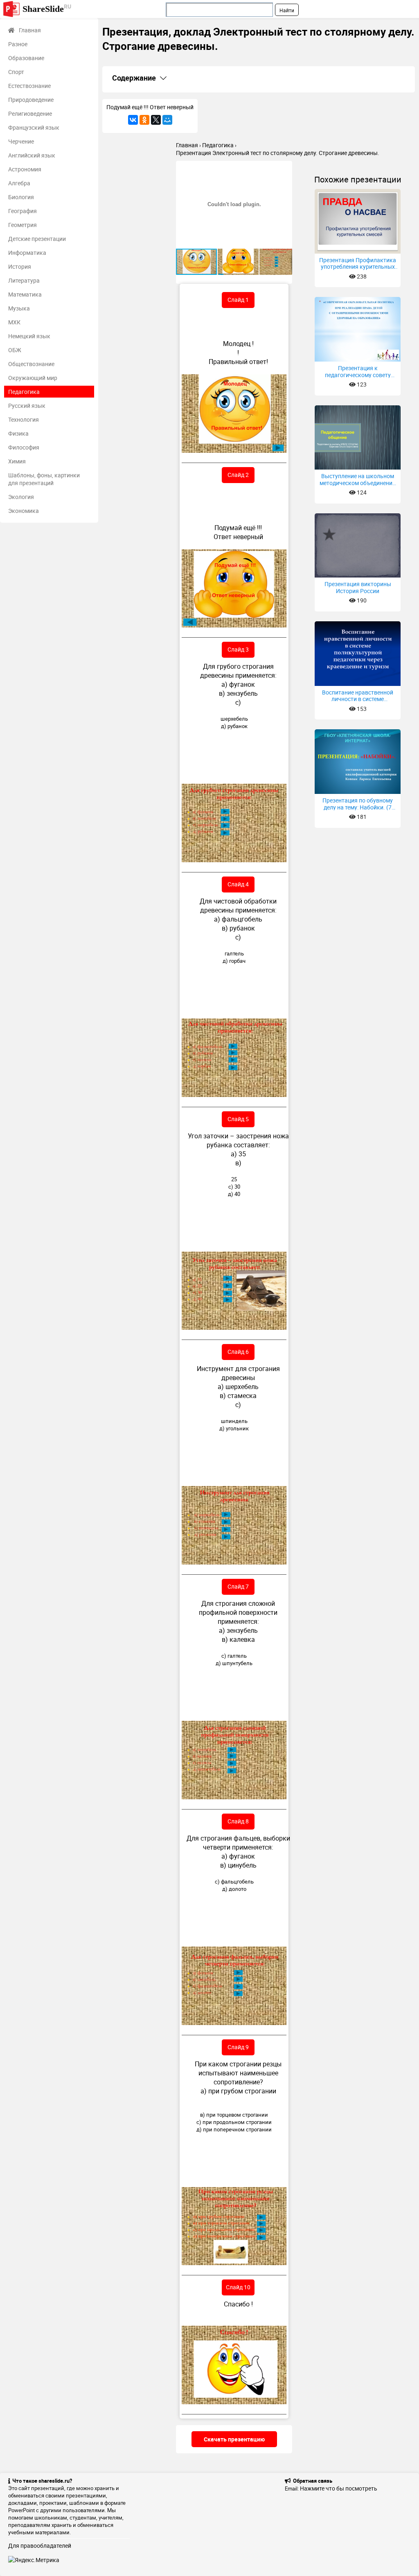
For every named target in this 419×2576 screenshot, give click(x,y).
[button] (285, 168)
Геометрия (23, 225)
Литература (24, 280)
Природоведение (31, 100)
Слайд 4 (238, 884)
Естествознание (29, 86)
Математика (25, 294)
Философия (24, 447)
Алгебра (19, 183)
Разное (18, 44)
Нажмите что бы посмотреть (339, 2488)
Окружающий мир (33, 378)
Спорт (16, 72)
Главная (30, 30)
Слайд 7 (238, 1586)
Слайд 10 (238, 2287)
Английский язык (32, 155)
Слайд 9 (238, 2047)
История (20, 266)
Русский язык (27, 406)
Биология (21, 197)
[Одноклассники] (144, 120)
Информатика (27, 253)
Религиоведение (30, 114)
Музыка (19, 308)
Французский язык (34, 127)
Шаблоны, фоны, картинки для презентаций (44, 479)
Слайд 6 (238, 1352)
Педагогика (24, 392)
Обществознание (31, 364)
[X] (156, 120)
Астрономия (25, 169)
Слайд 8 (238, 1821)
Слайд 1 (238, 300)
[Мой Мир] (167, 120)
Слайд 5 (238, 1119)
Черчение (21, 141)
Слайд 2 (238, 475)
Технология (24, 419)
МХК (14, 322)
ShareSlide (47, 8)
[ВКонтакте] (133, 120)
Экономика (24, 511)
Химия (17, 461)
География (23, 211)
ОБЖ (15, 350)
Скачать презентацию (234, 2439)
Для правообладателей (40, 2546)
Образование (26, 58)
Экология (21, 497)
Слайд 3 (238, 649)
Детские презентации (37, 239)
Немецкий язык (29, 336)
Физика (18, 433)
